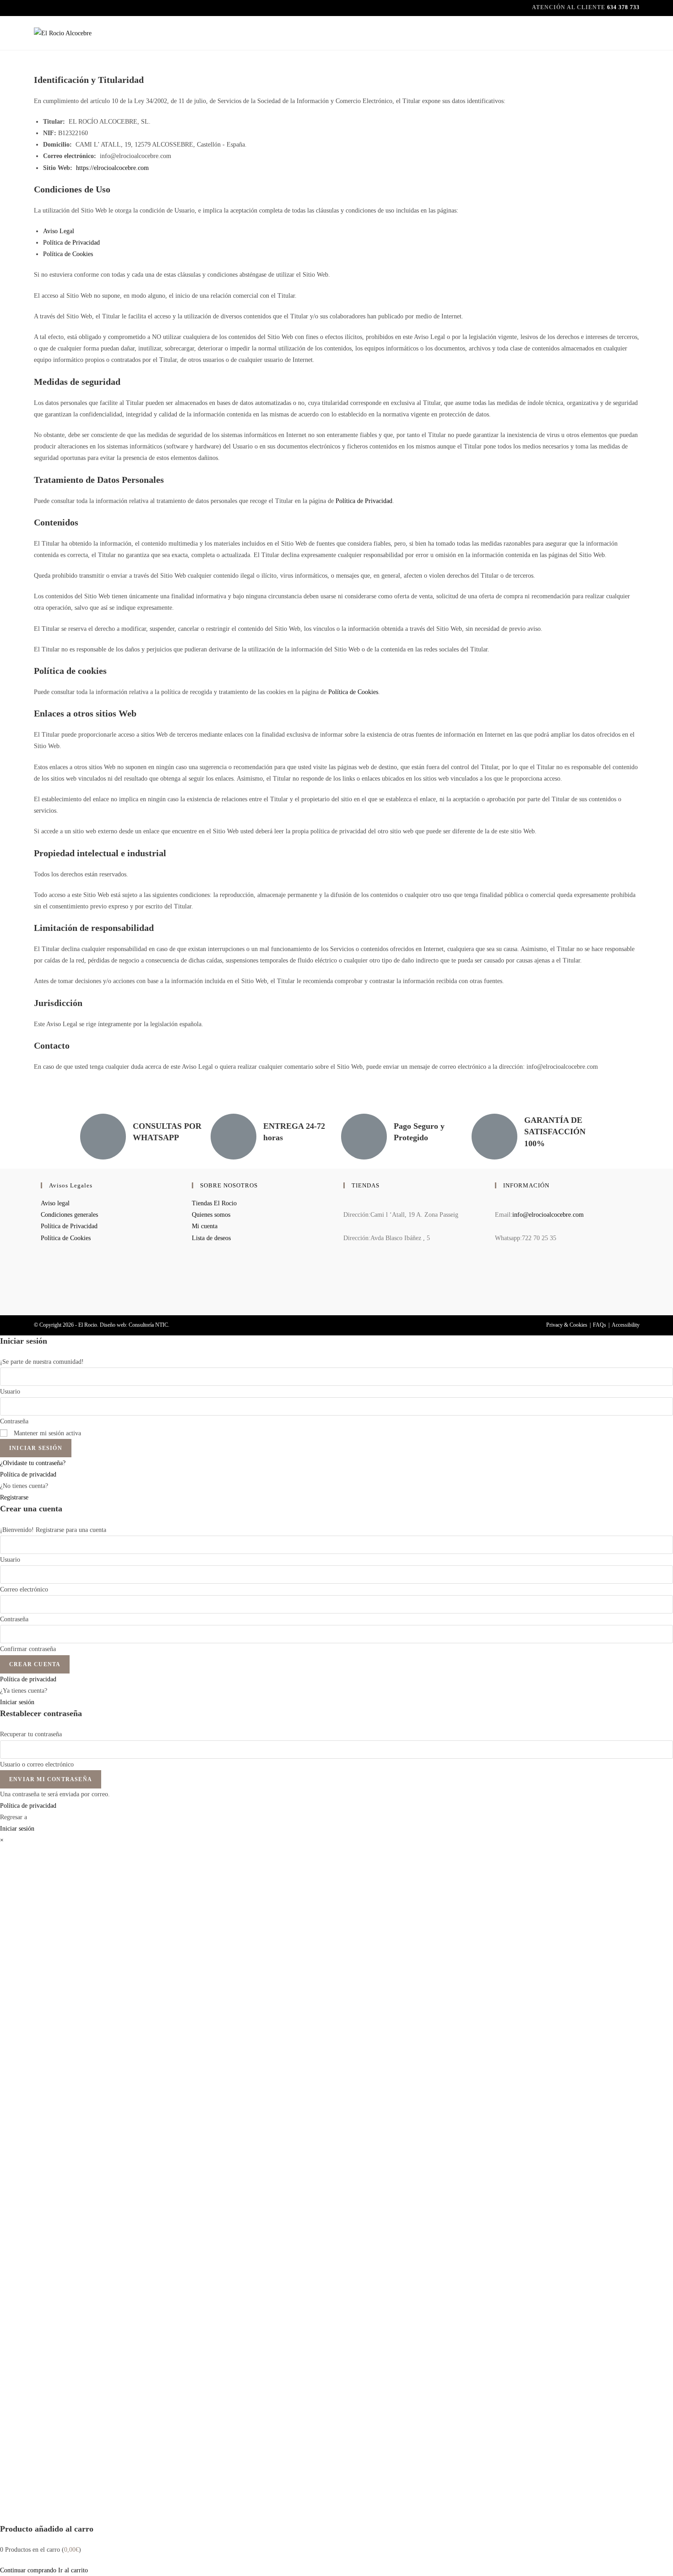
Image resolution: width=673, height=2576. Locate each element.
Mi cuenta (205, 1226)
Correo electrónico (24, 1589)
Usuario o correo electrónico (37, 1764)
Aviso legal (55, 1203)
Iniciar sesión (36, 1448)
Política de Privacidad (71, 243)
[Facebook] (497, 1265)
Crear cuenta (35, 1664)
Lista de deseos (211, 1238)
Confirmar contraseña (28, 1649)
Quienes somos (211, 1215)
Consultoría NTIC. (149, 1325)
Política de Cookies (68, 254)
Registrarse (14, 1497)
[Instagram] (497, 1289)
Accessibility (626, 1325)
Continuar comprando (28, 2570)
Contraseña (14, 1421)
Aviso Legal (59, 231)
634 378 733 (623, 7)
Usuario (10, 1392)
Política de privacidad (28, 1474)
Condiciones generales (69, 1215)
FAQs (600, 1325)
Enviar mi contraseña (51, 1779)
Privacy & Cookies (567, 1325)
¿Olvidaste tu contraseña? (33, 1463)
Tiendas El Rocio (214, 1203)
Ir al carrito (73, 2570)
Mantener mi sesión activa (46, 1433)
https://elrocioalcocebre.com (112, 168)
